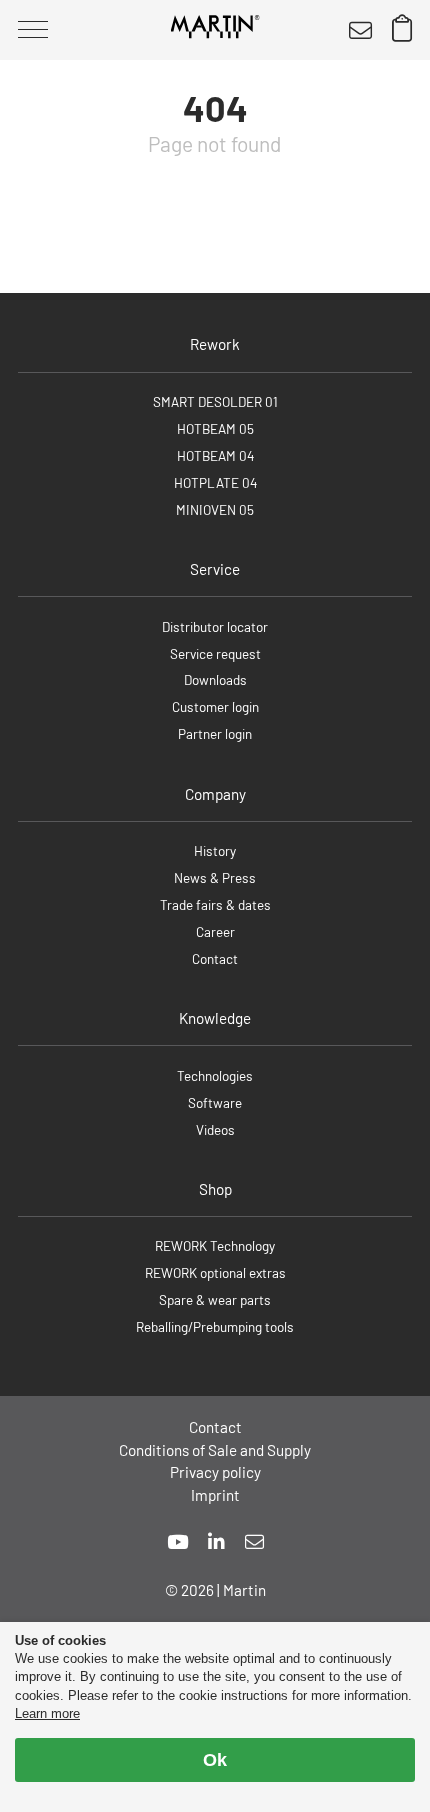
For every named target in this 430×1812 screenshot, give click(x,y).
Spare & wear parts (215, 1299)
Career (215, 931)
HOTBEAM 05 (215, 428)
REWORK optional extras (215, 1272)
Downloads (215, 679)
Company (215, 794)
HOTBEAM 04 (215, 455)
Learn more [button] (47, 1713)
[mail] (254, 1541)
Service (215, 569)
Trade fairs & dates (215, 904)
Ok (215, 1760)
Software (215, 1102)
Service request (215, 653)
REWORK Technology (215, 1245)
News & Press (215, 877)
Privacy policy (215, 1472)
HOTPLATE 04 (215, 482)
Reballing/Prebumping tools (215, 1326)
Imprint (215, 1495)
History (215, 850)
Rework (215, 344)
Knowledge (215, 1018)
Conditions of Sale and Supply (215, 1450)
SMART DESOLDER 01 (215, 401)
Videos (215, 1129)
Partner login (215, 733)
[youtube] (177, 1541)
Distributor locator (215, 626)
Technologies (215, 1075)
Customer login (215, 706)
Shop (215, 1189)
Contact (215, 958)
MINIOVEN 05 (215, 509)
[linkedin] (216, 1541)
